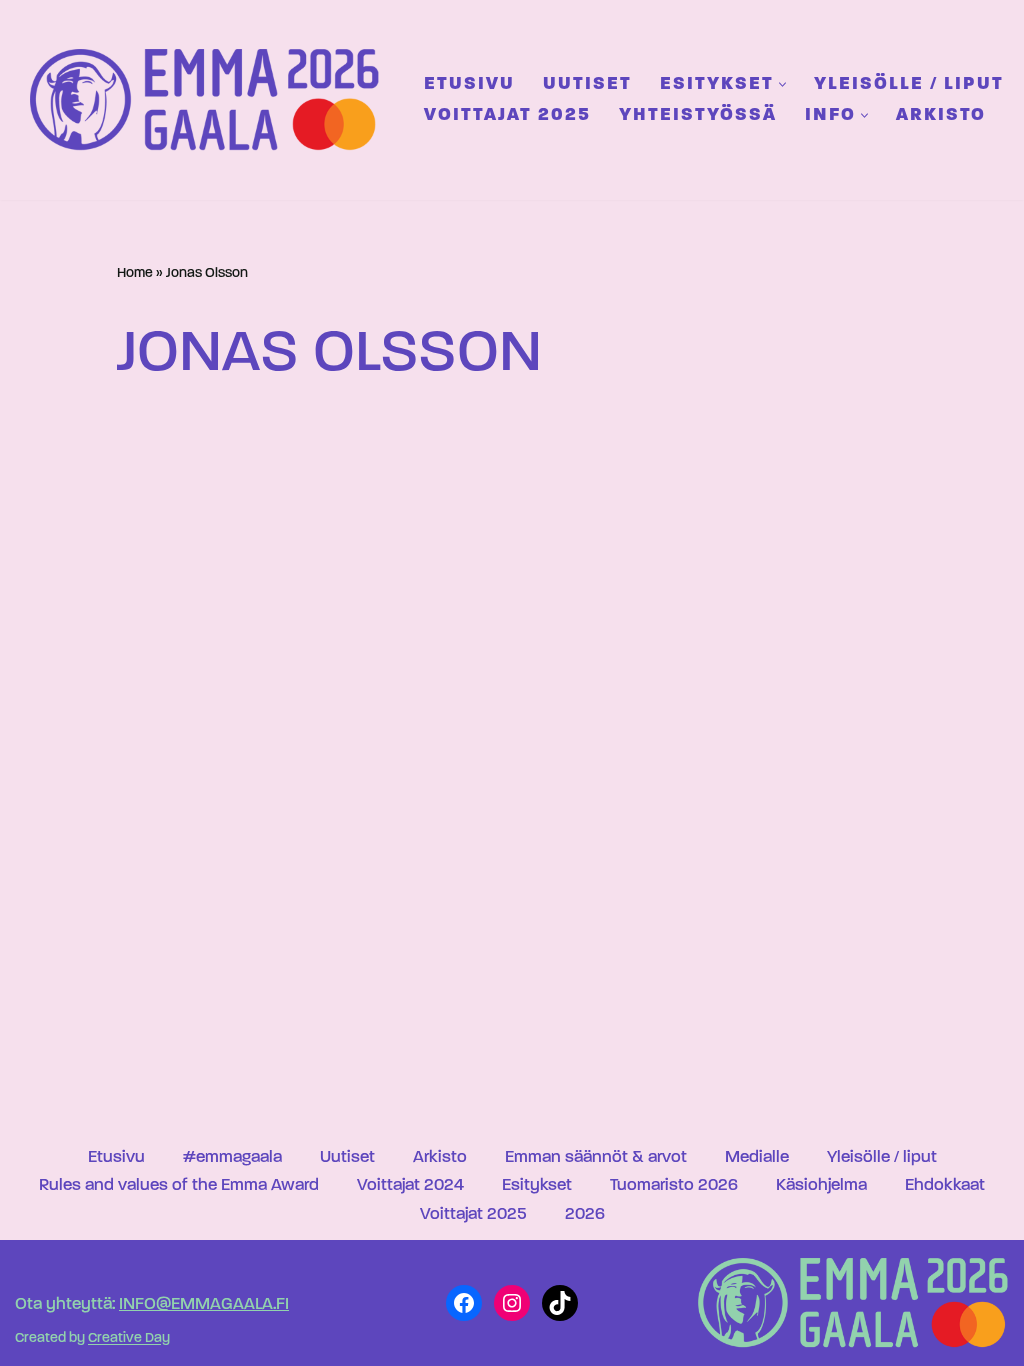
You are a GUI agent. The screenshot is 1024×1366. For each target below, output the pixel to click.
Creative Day (129, 1339)
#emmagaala (232, 1157)
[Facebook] (464, 1303)
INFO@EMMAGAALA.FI (204, 1304)
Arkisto (941, 115)
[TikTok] (560, 1303)
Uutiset (587, 84)
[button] (782, 84)
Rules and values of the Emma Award (179, 1185)
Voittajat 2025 (507, 115)
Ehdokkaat (945, 1185)
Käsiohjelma (821, 1185)
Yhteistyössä (698, 115)
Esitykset (537, 1185)
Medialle (757, 1157)
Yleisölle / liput (909, 84)
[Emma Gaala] (210, 99)
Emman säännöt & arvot (596, 1157)
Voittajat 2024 (410, 1185)
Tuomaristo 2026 (674, 1185)
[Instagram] (512, 1303)
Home (135, 273)
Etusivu (469, 84)
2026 (585, 1214)
